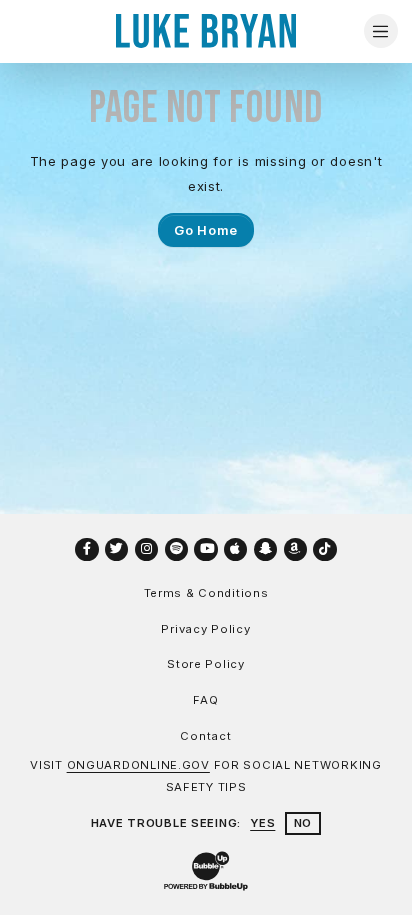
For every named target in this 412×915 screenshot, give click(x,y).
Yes (262, 823)
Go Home (206, 230)
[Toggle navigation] (381, 31)
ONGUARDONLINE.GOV (138, 765)
